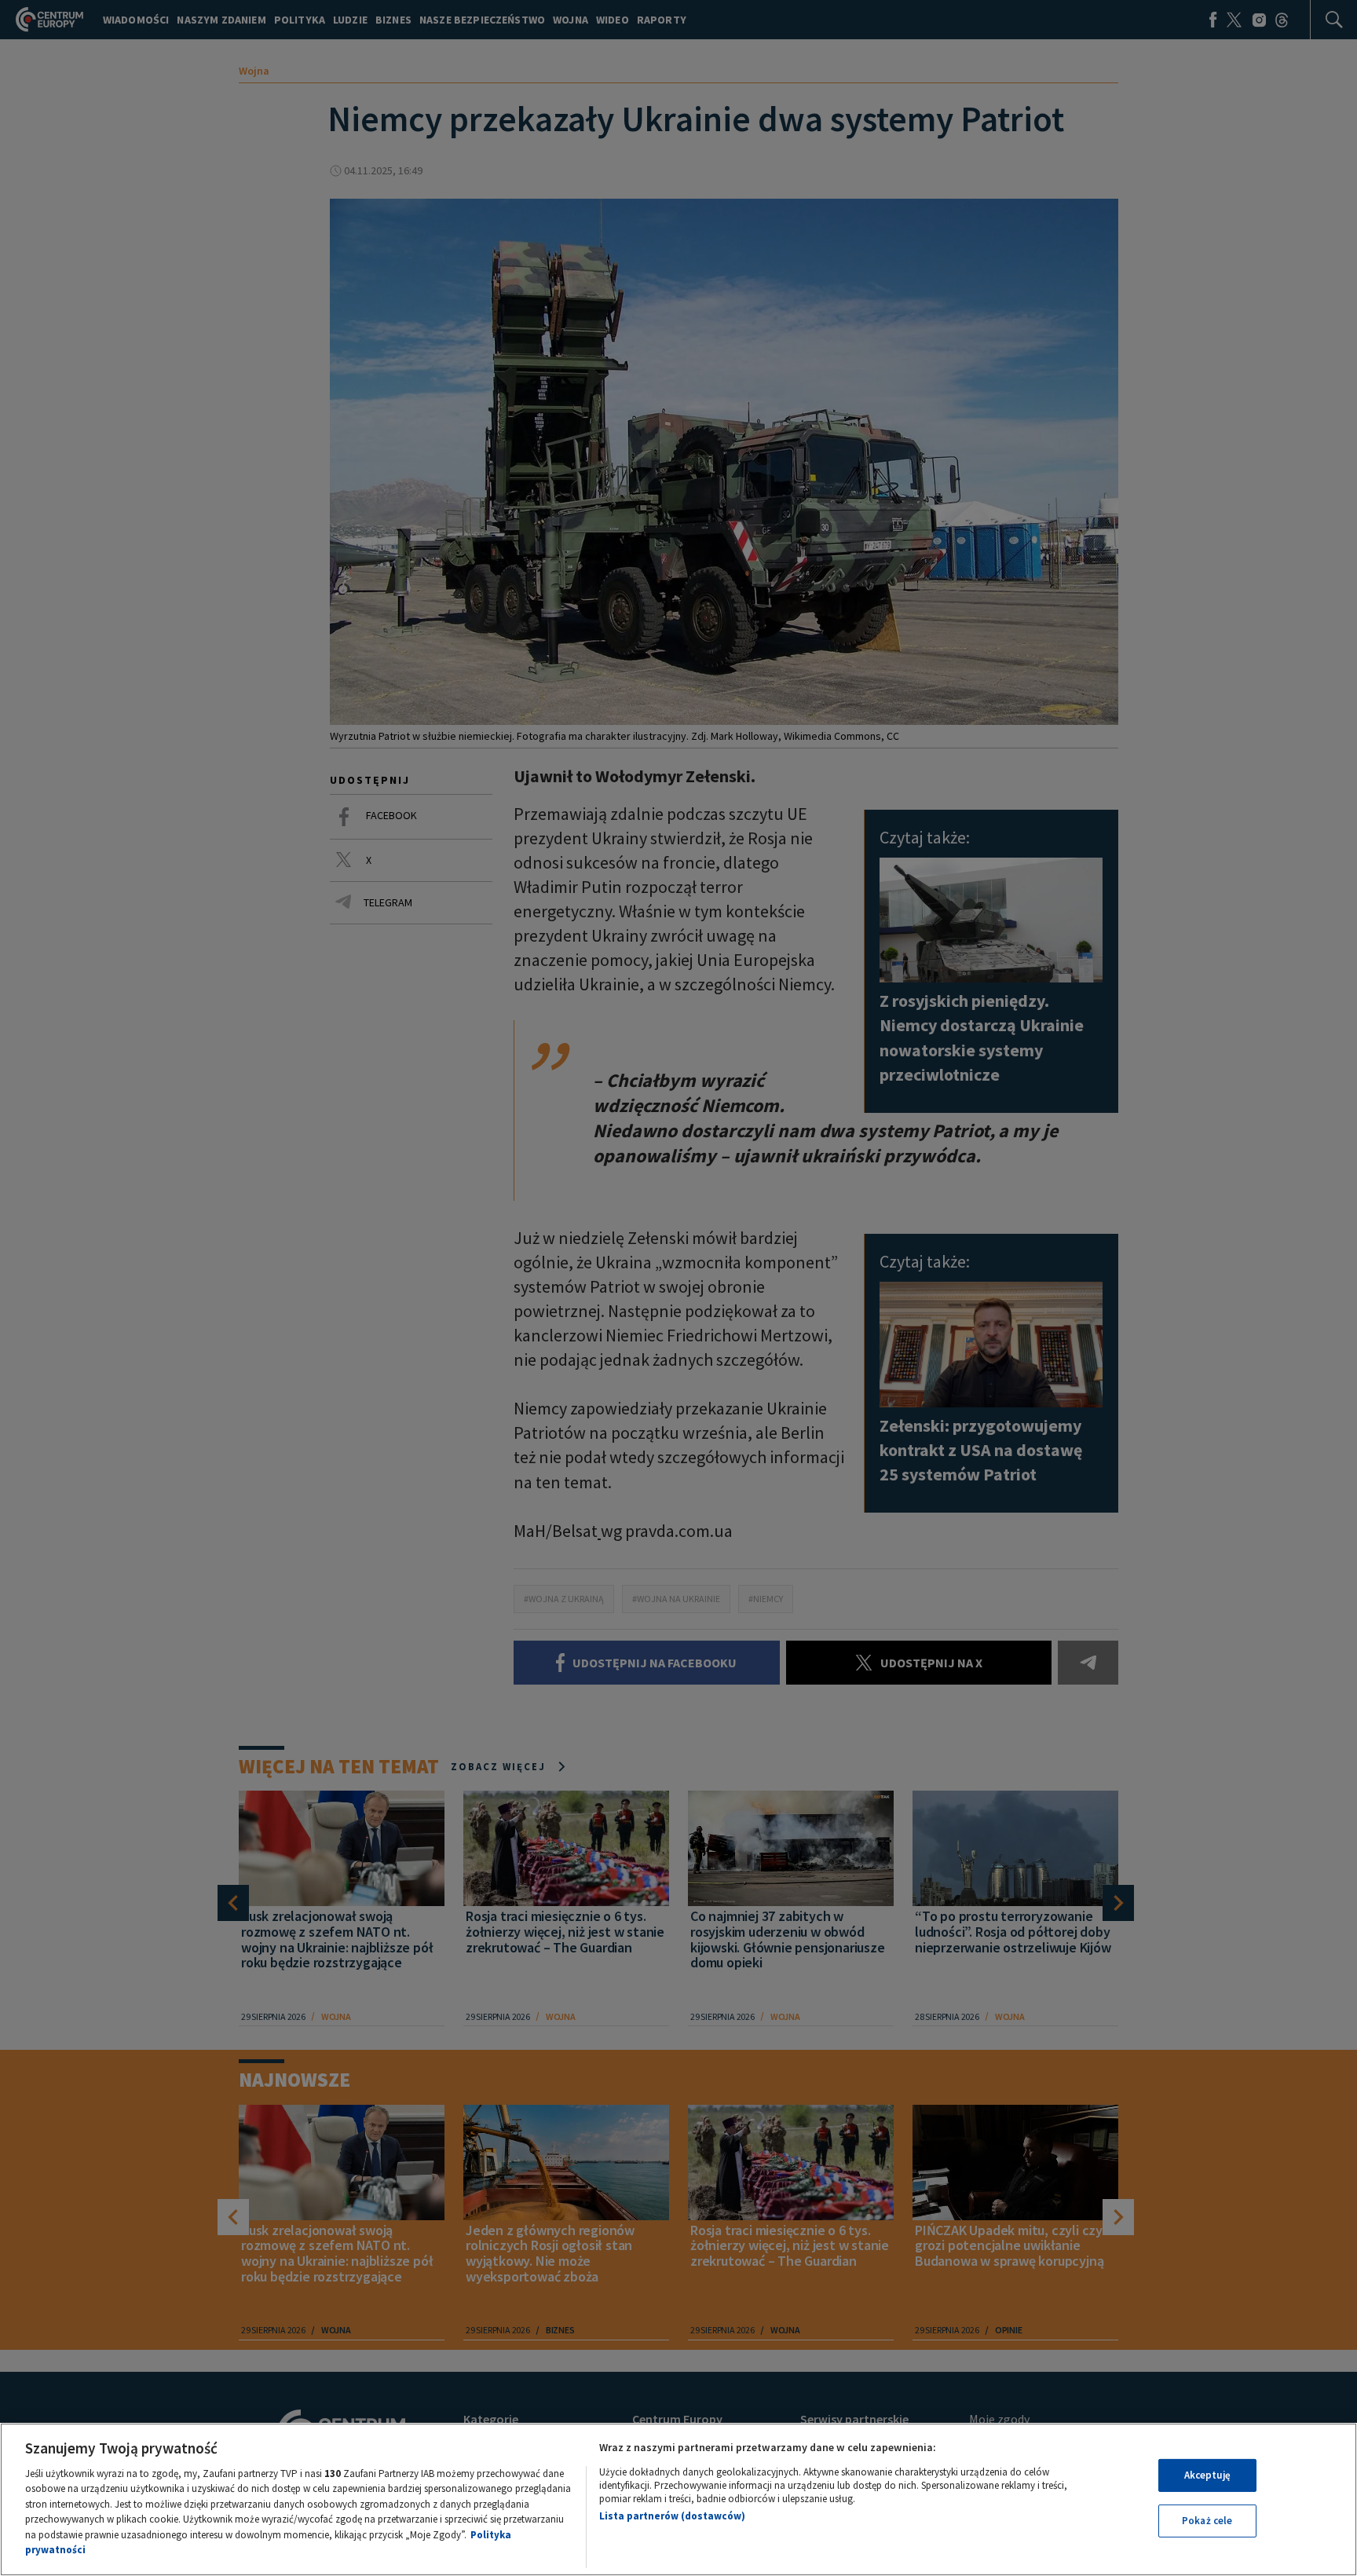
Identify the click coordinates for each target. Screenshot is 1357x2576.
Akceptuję (1207, 2475)
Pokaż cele (1207, 2521)
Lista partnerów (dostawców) (672, 2516)
